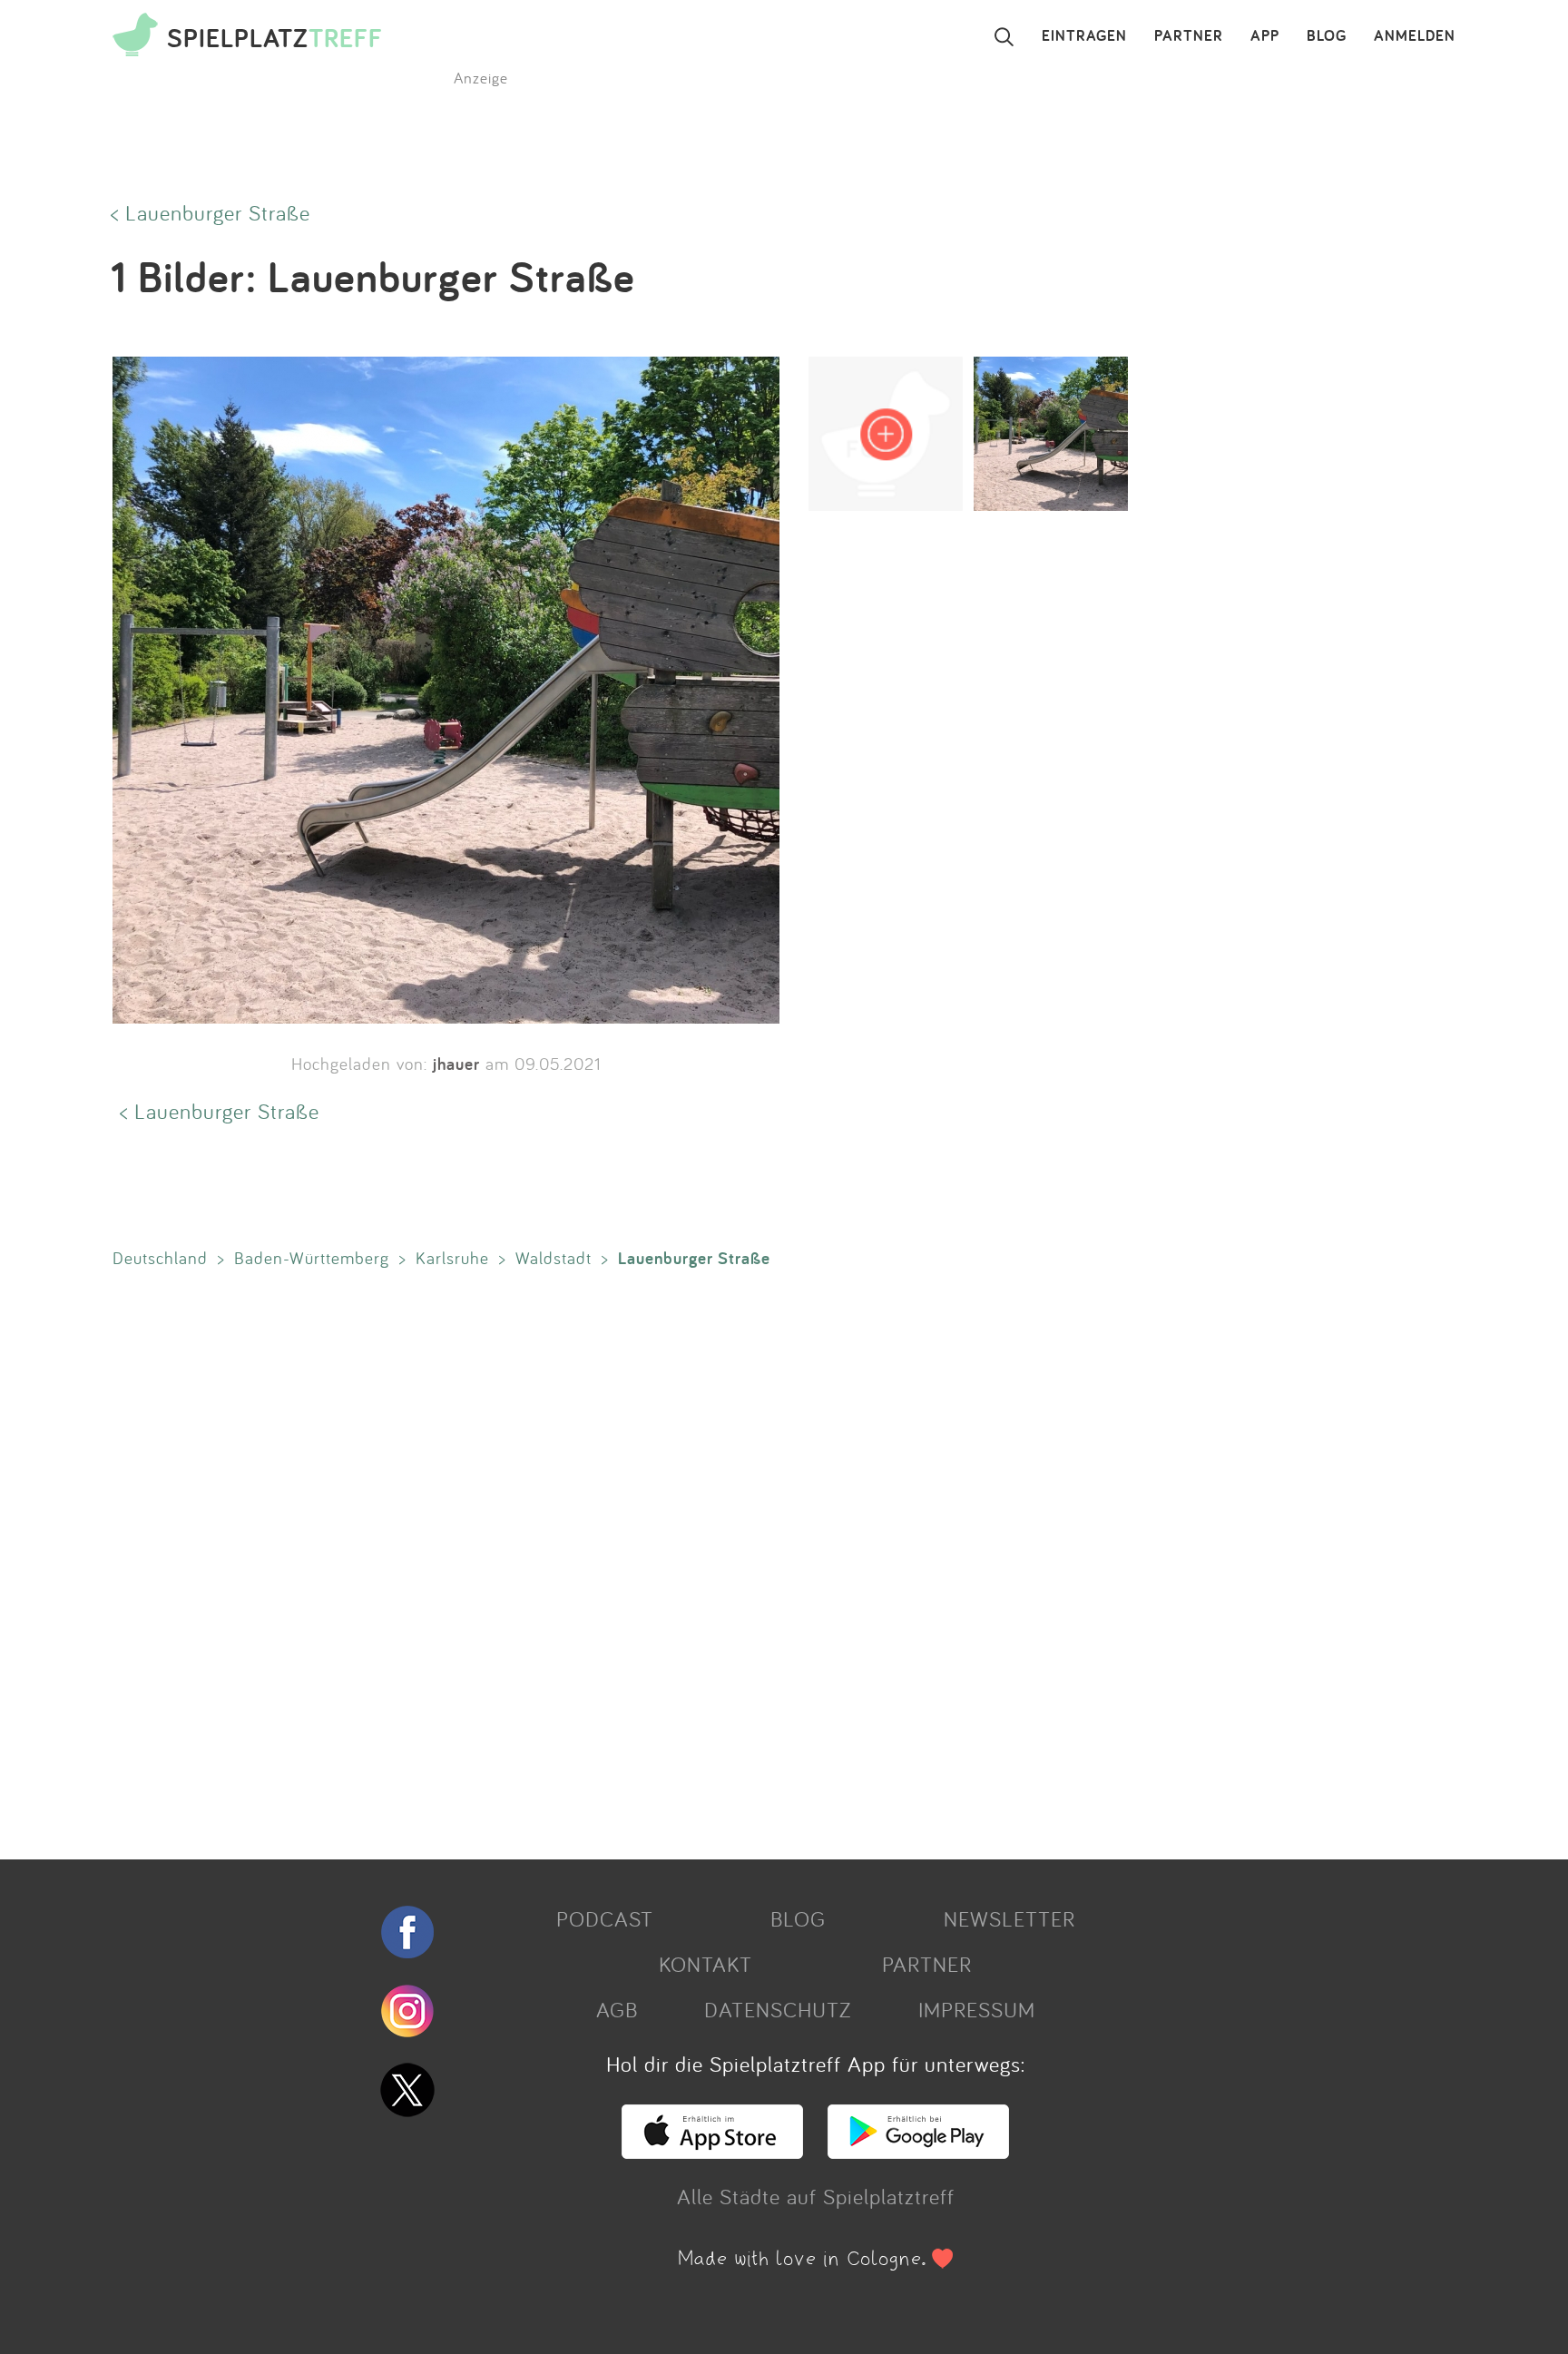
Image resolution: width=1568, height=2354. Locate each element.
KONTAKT (706, 1964)
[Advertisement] (648, 1560)
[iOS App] (712, 2151)
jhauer (456, 1064)
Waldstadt (554, 1258)
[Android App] (918, 2151)
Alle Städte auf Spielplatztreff (816, 2196)
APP (1265, 36)
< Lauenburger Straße (211, 212)
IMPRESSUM (977, 2009)
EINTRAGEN (1084, 36)
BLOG (1327, 36)
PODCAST (605, 1918)
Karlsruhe (452, 1258)
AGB (617, 2009)
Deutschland (160, 1258)
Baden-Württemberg (312, 1258)
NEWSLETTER (1009, 1918)
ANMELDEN (1415, 36)
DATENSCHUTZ (778, 2009)
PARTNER (1189, 36)
